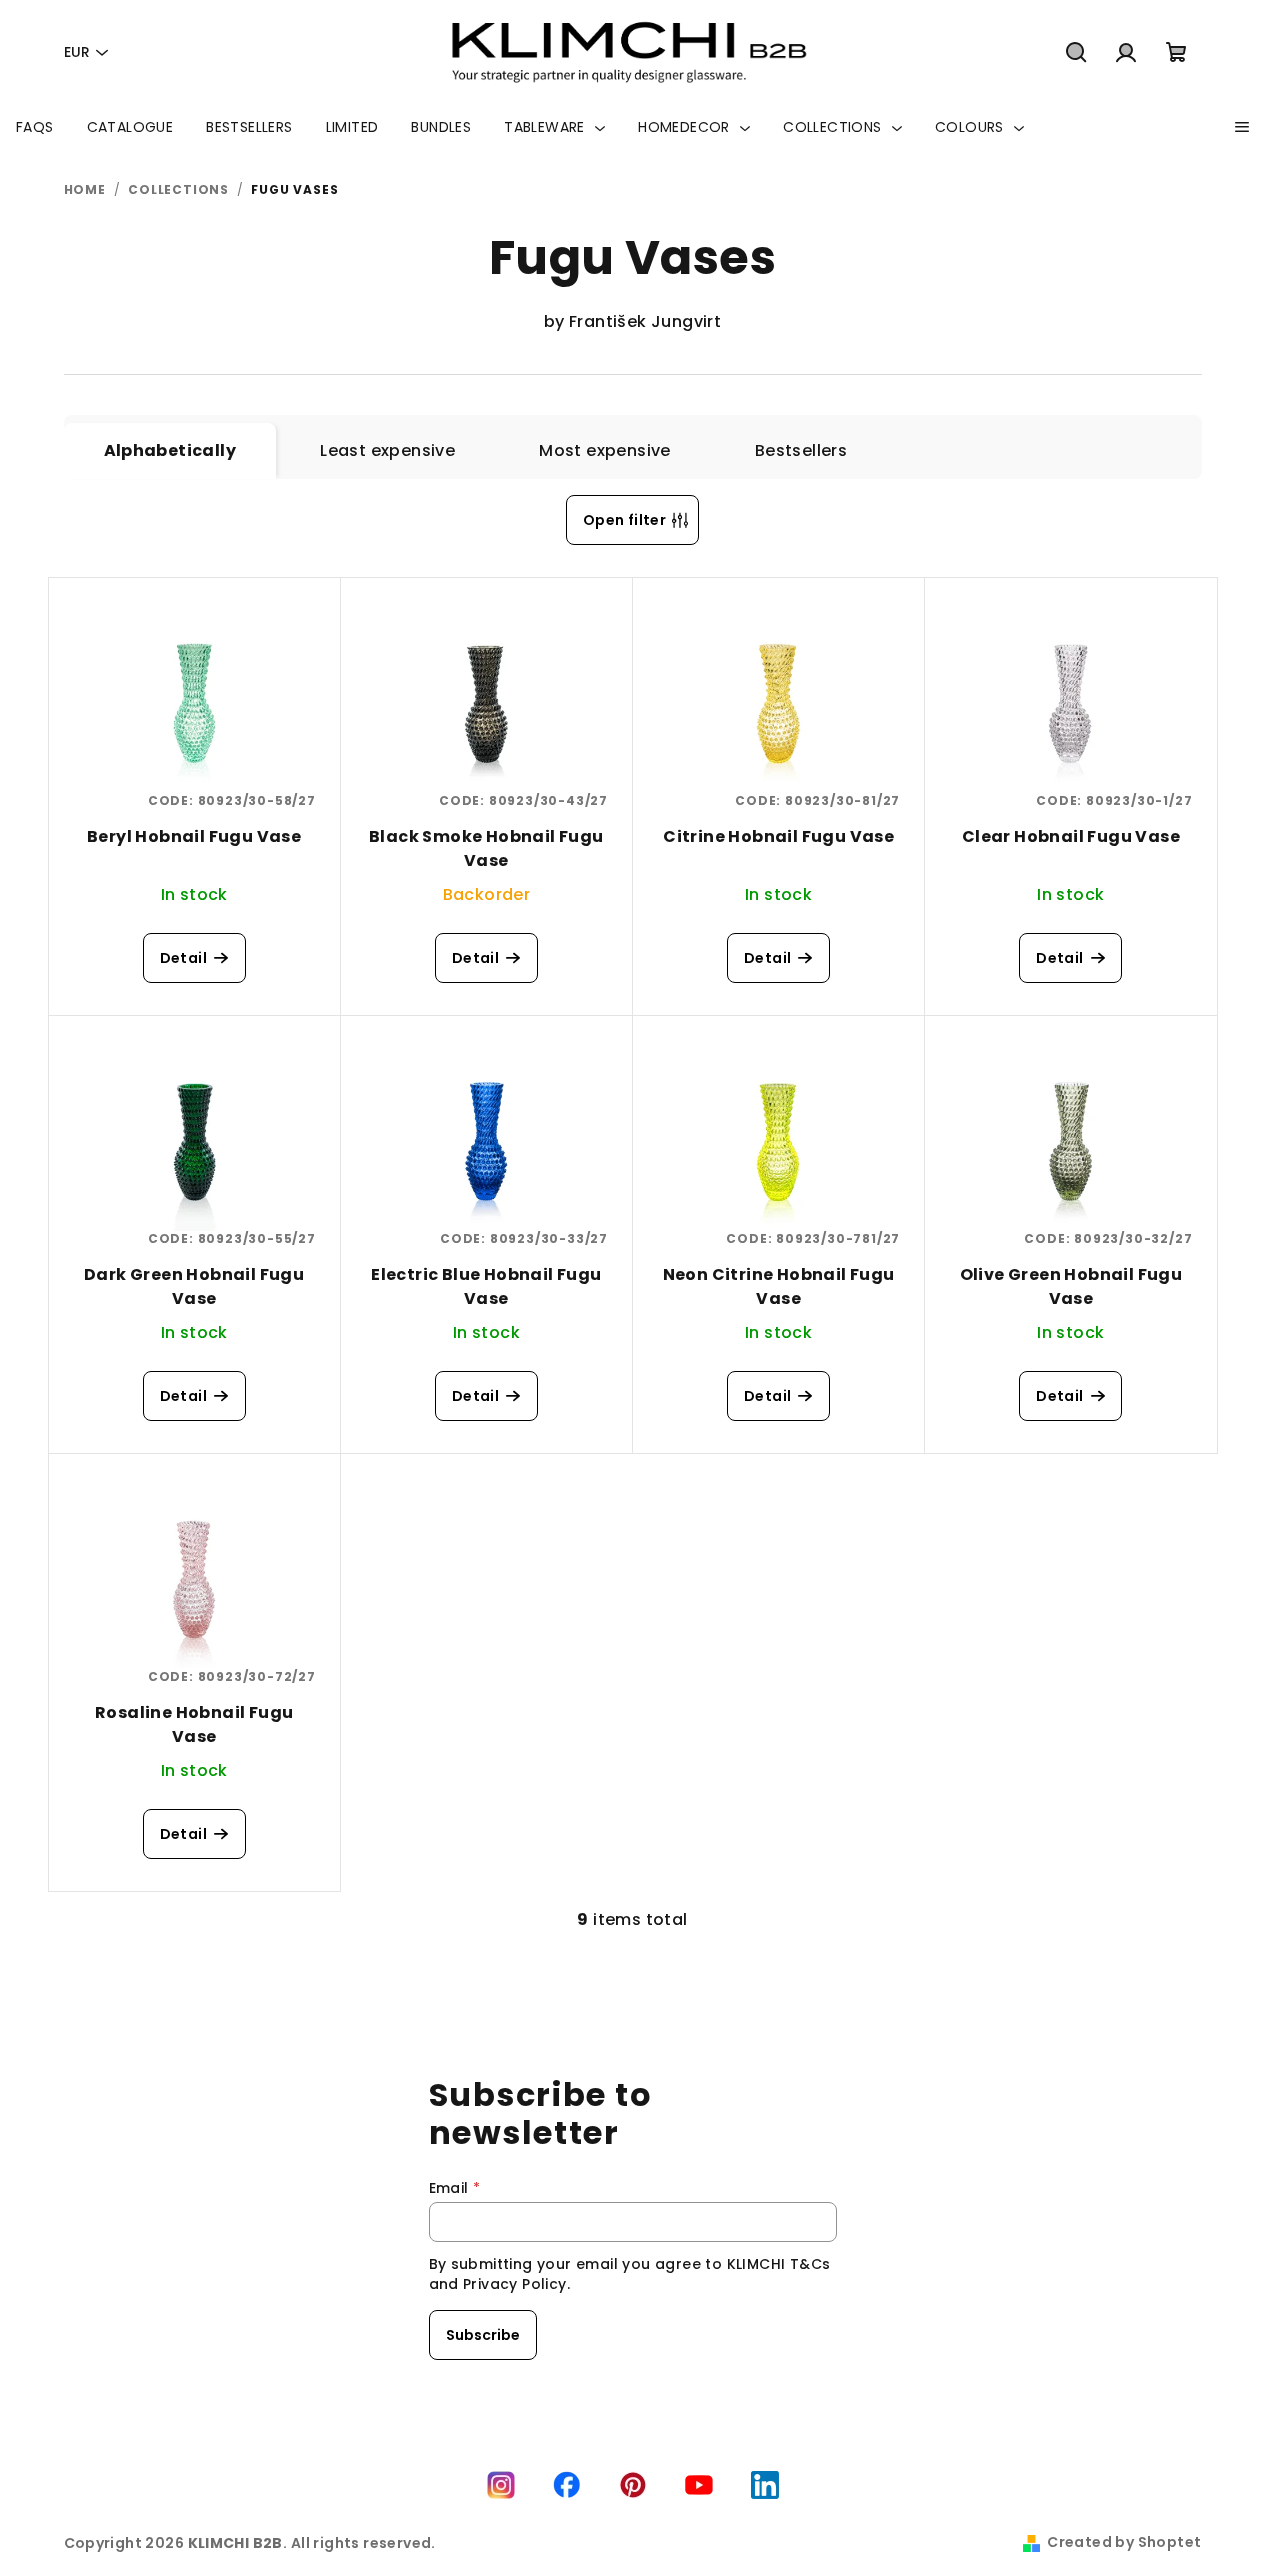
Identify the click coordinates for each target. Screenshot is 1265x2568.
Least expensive (387, 450)
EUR (77, 52)
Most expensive (605, 450)
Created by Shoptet (1124, 2542)
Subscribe (483, 2335)
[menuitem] (35, 127)
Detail (183, 958)
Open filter (624, 520)
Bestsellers (801, 450)
